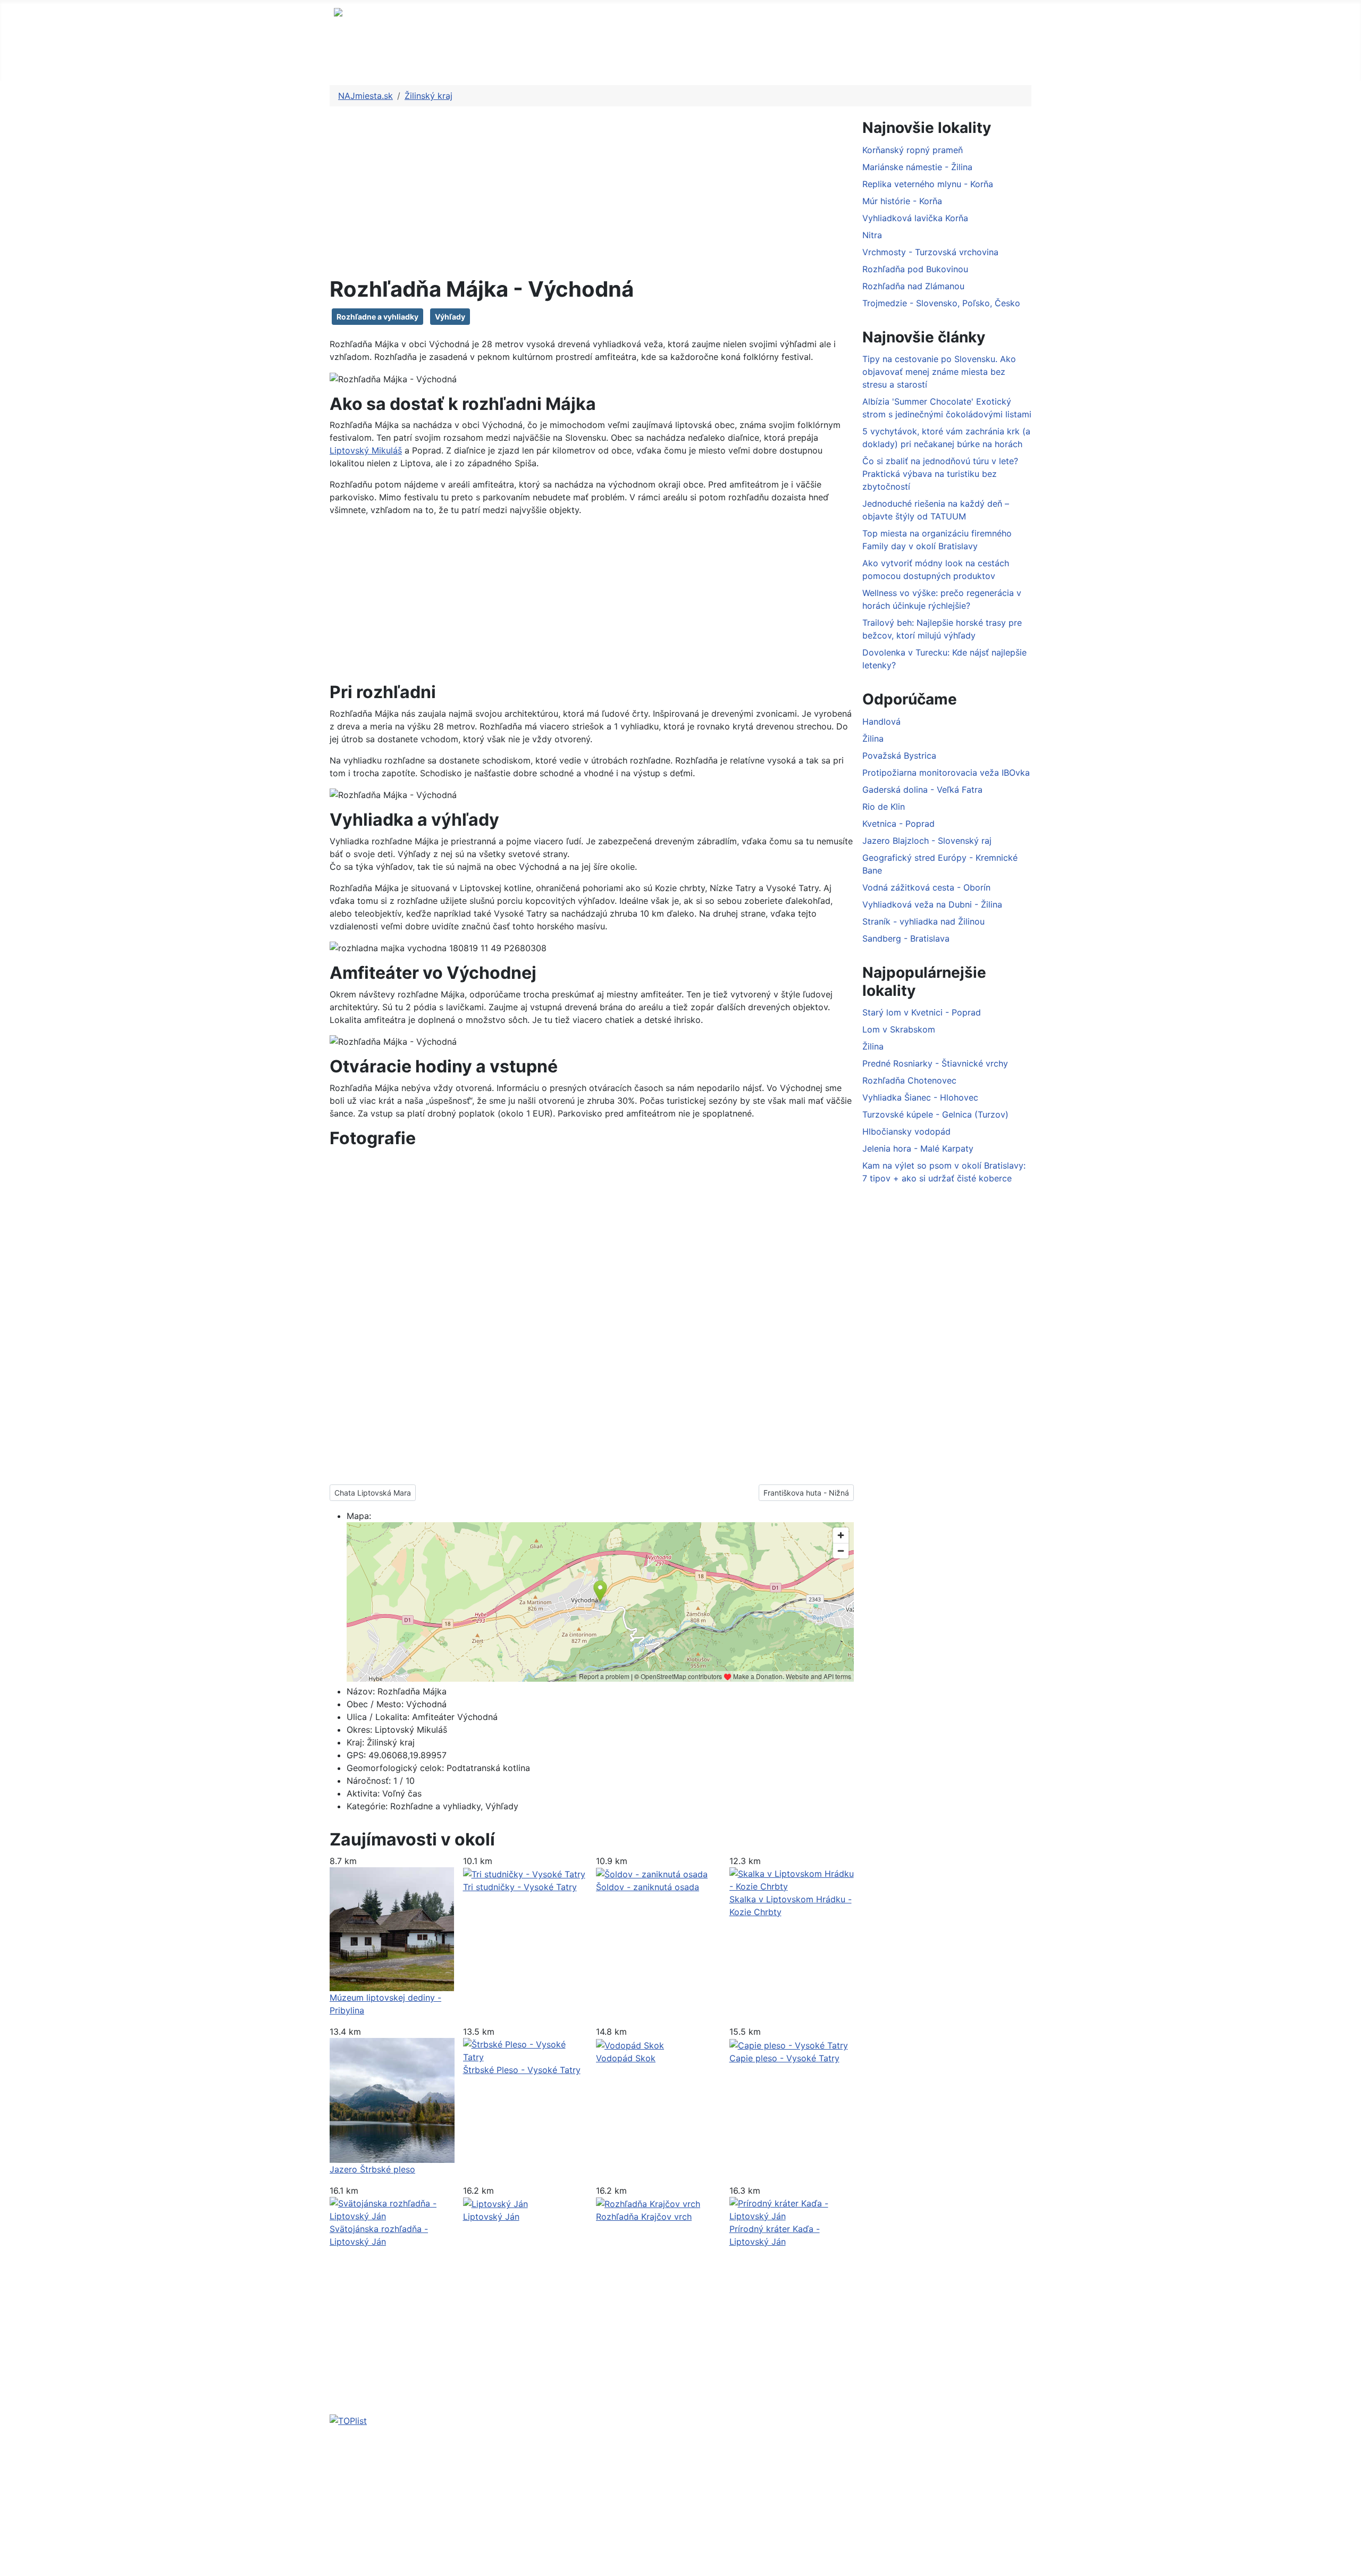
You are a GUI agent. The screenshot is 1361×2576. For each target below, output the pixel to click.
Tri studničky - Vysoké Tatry (520, 1887)
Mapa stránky (515, 2512)
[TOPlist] (348, 2420)
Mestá (695, 60)
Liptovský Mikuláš (366, 450)
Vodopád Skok (626, 2058)
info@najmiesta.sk (432, 2489)
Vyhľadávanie (515, 2529)
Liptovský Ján (491, 2217)
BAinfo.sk (825, 2468)
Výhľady (450, 317)
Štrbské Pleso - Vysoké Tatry (522, 2070)
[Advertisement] (592, 194)
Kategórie (575, 60)
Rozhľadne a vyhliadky (377, 317)
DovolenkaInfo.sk (887, 2468)
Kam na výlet (523, 2465)
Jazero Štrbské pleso (372, 2169)
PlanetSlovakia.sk (763, 2468)
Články (639, 60)
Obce (747, 60)
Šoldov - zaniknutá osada (648, 1887)
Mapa (514, 60)
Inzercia (504, 2546)
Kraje (450, 60)
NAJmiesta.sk (382, 60)
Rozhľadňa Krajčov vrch (644, 2217)
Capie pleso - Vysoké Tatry (784, 2058)
